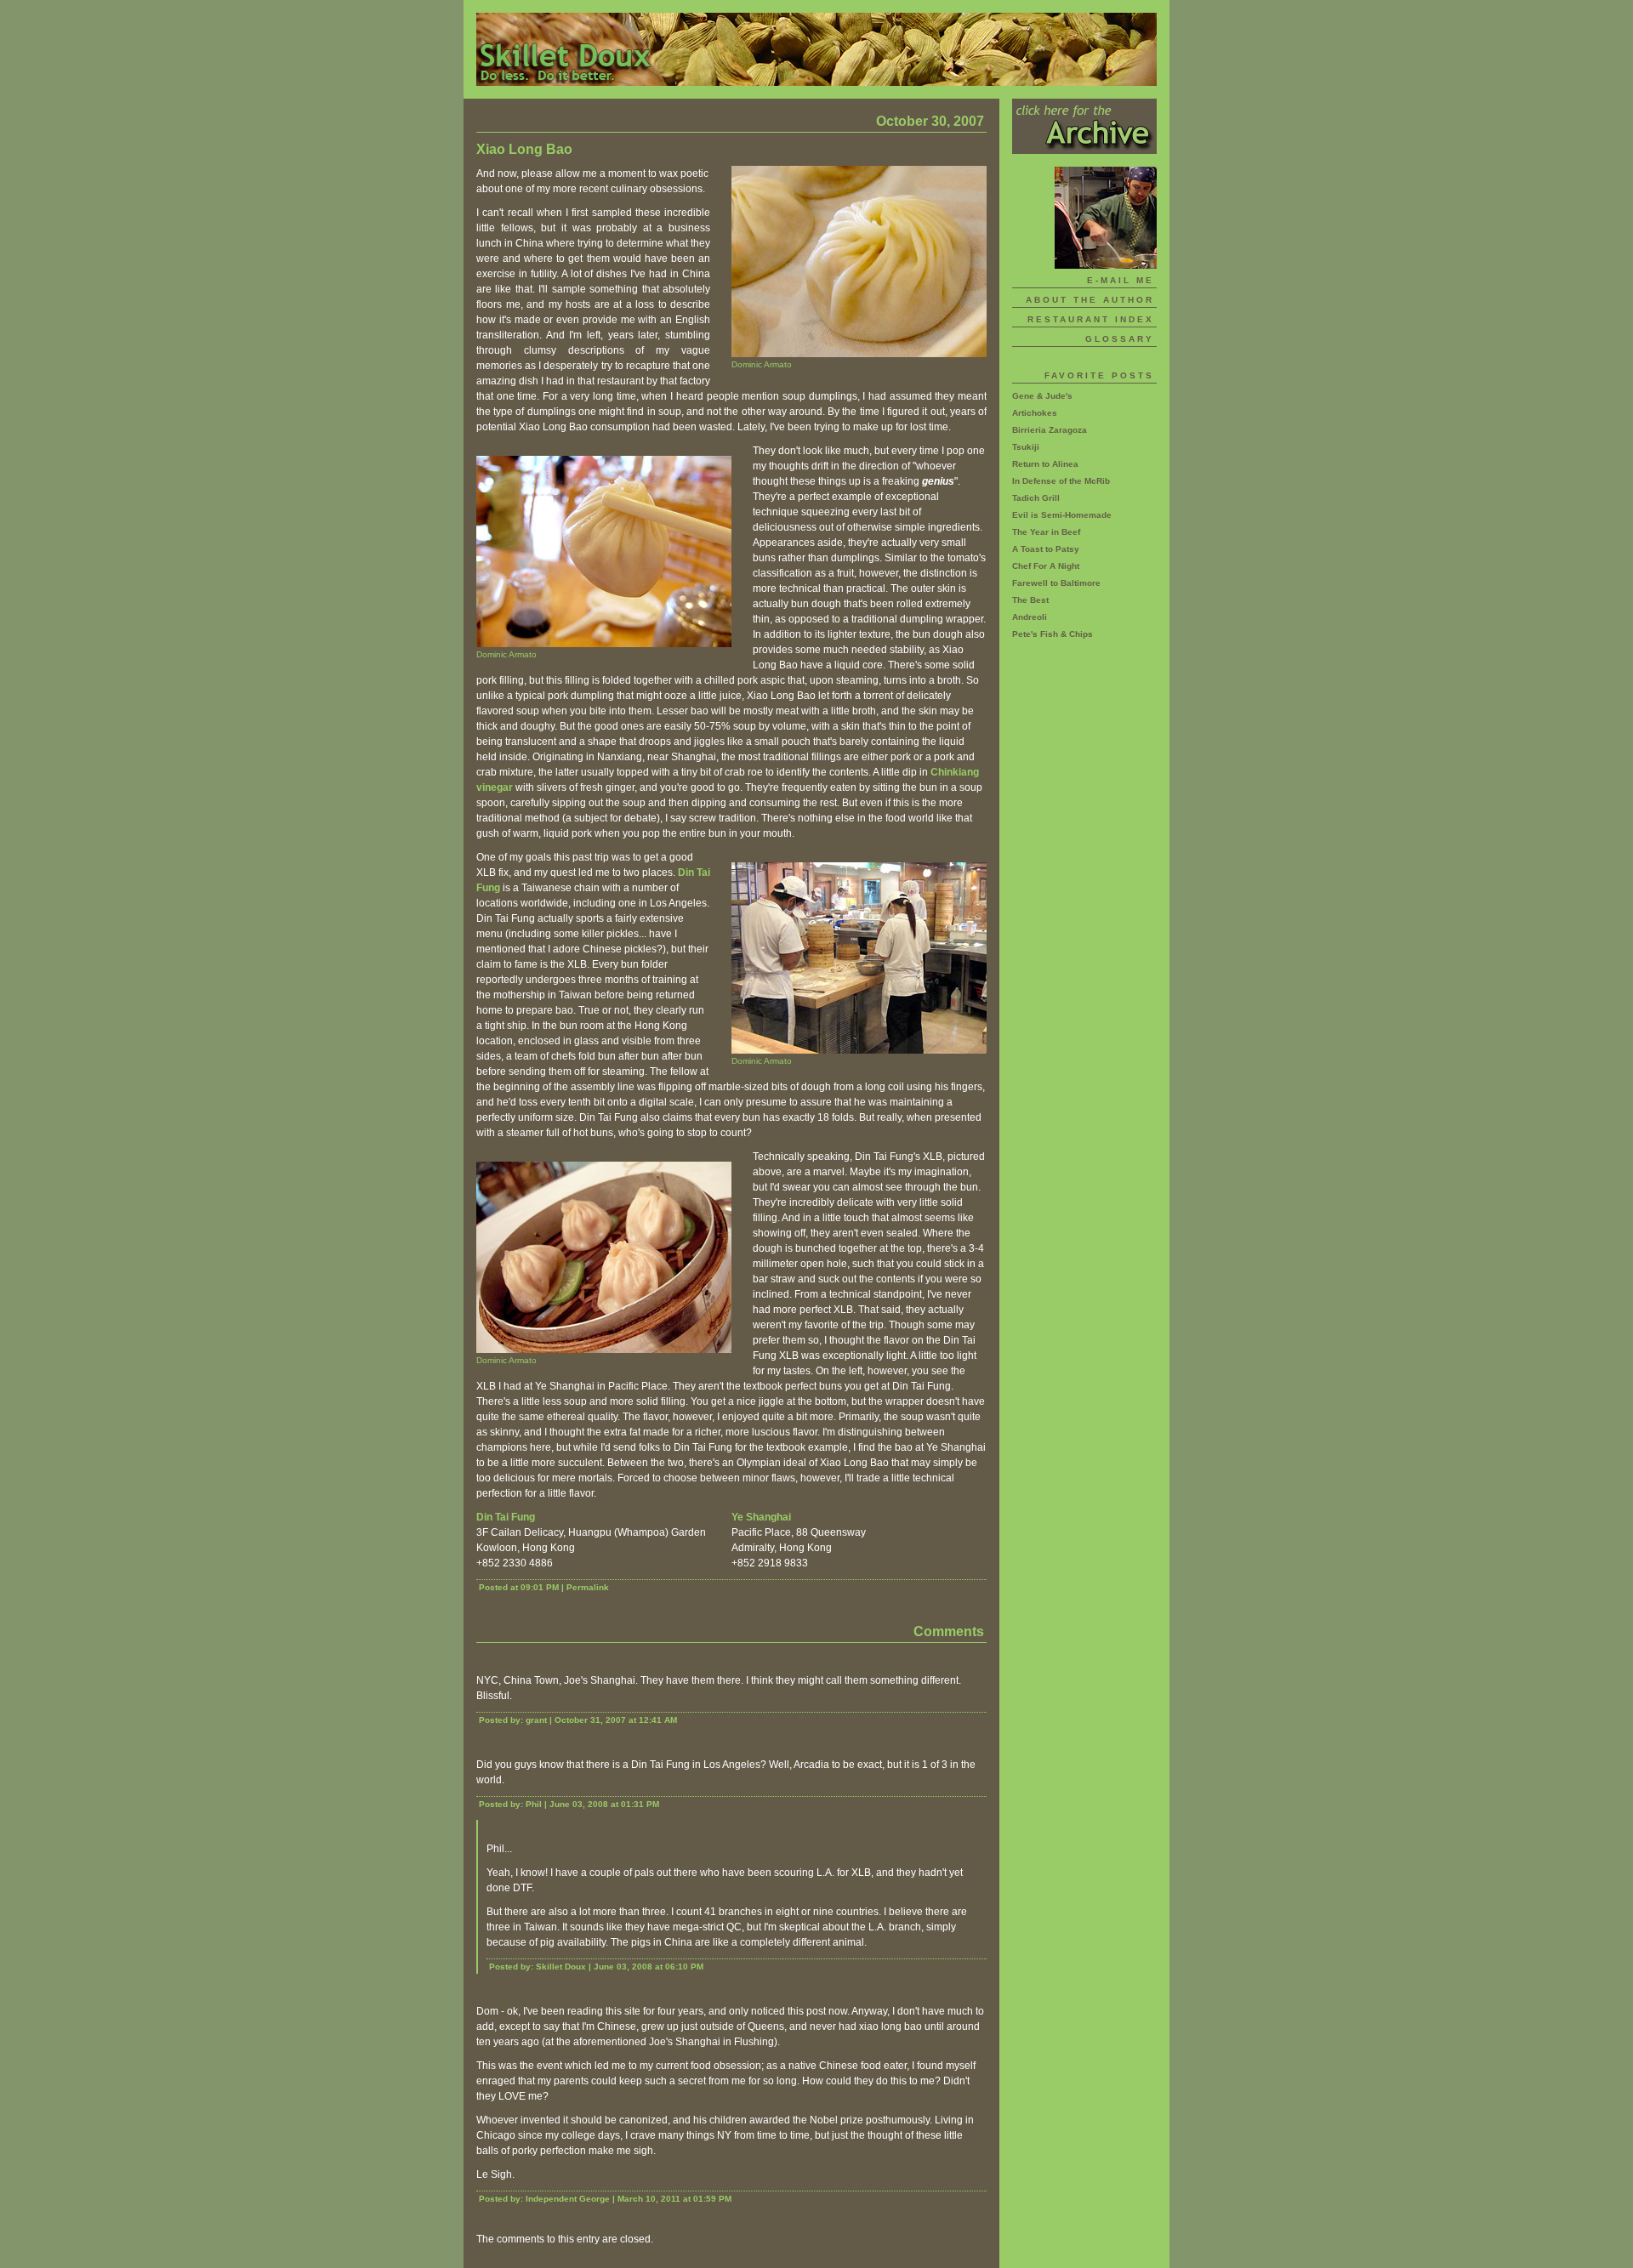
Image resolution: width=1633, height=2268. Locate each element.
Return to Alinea (1045, 464)
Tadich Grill (1036, 498)
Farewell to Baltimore (1056, 583)
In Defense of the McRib (1061, 481)
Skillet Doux (816, 49)
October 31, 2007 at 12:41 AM (616, 1720)
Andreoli (1030, 617)
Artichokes (1035, 413)
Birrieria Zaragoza (1050, 430)
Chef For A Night (1046, 566)
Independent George (568, 2199)
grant (536, 1720)
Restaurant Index (1091, 319)
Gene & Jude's (1042, 396)
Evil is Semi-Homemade (1062, 515)
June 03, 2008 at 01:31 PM (604, 1804)
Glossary (1120, 339)
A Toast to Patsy (1046, 549)
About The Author (1090, 300)
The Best (1030, 600)
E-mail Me (1121, 280)
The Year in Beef (1046, 532)
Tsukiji (1026, 447)
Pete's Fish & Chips (1053, 634)
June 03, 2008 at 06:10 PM (649, 1967)
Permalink (588, 1587)
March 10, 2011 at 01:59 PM (674, 2199)
